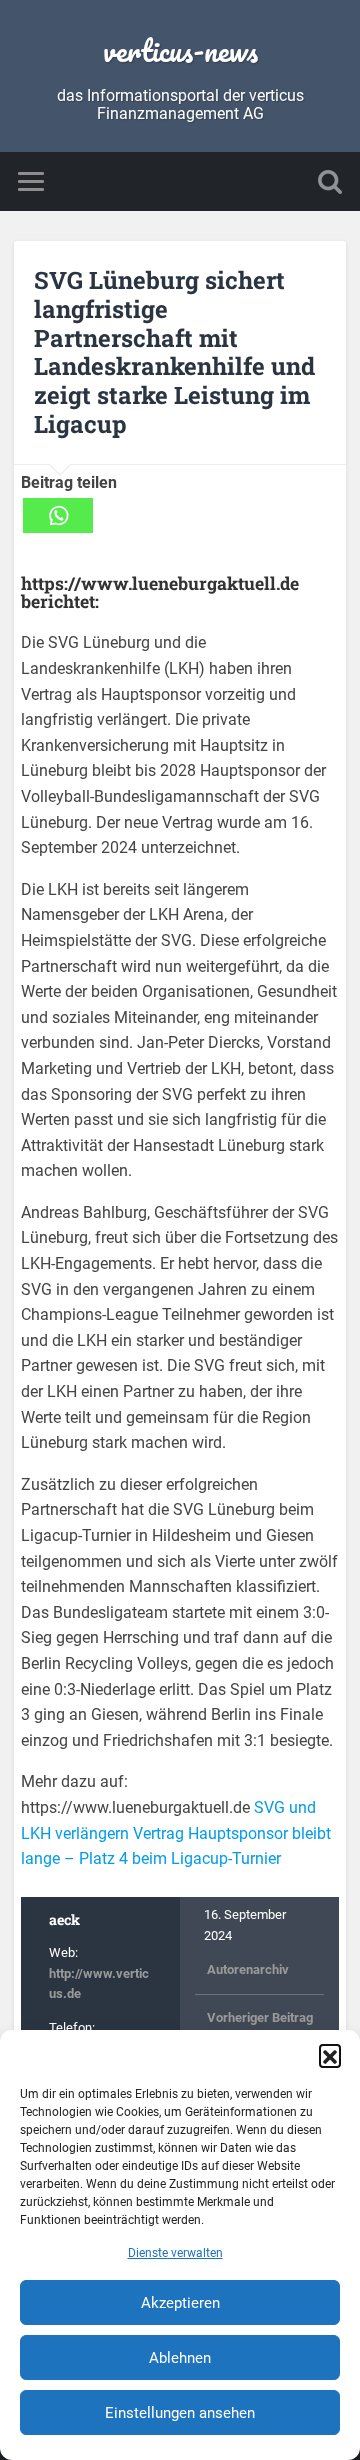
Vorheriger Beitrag (260, 2017)
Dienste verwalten (175, 2253)
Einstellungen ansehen (180, 2413)
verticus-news (180, 50)
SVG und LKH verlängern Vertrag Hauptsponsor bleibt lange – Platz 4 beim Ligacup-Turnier (176, 1833)
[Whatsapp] (58, 515)
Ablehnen (180, 2358)
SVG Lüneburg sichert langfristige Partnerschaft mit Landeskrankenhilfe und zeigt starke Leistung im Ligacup (174, 352)
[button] (330, 2055)
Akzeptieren (180, 2303)
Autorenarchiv (248, 1969)
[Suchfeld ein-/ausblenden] (330, 181)
